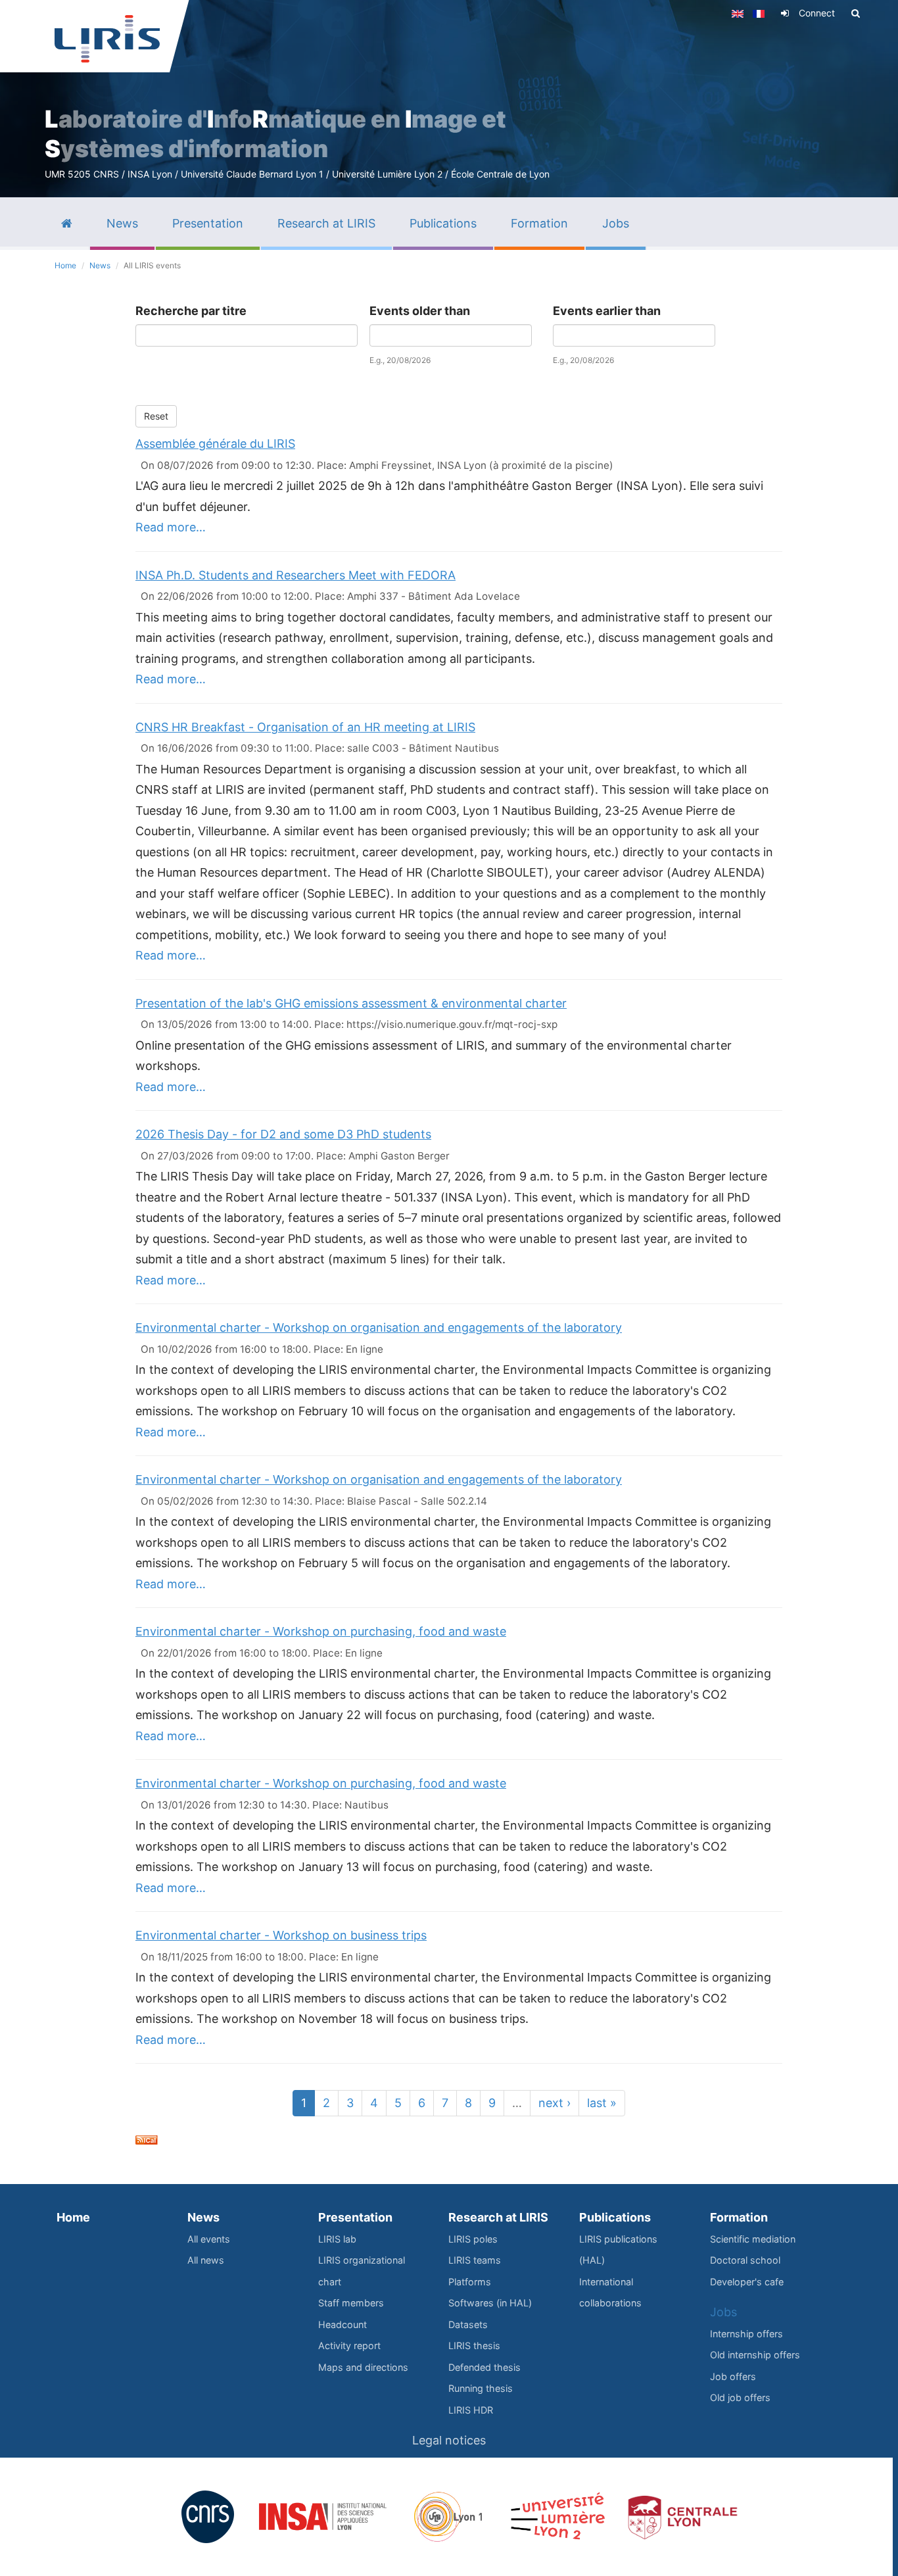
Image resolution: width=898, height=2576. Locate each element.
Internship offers (746, 2334)
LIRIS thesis (474, 2345)
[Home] (107, 39)
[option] (449, 99)
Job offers (733, 2376)
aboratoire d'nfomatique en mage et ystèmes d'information (275, 134)
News (100, 265)
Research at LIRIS (498, 2217)
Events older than (420, 311)
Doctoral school (745, 2260)
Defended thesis (484, 2367)
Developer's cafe (747, 2282)
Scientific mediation (753, 2239)
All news (206, 2260)
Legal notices (449, 2440)
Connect (817, 13)
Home (65, 265)
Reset (156, 416)
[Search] (856, 13)
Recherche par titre (191, 311)
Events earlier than (607, 311)
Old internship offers (755, 2355)
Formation (739, 2217)
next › (555, 2103)
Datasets (468, 2324)
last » (602, 2103)
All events (209, 2239)
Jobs (723, 2312)
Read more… (171, 527)
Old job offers (740, 2397)
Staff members (351, 2303)
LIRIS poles (473, 2239)
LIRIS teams (475, 2260)
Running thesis (481, 2388)
